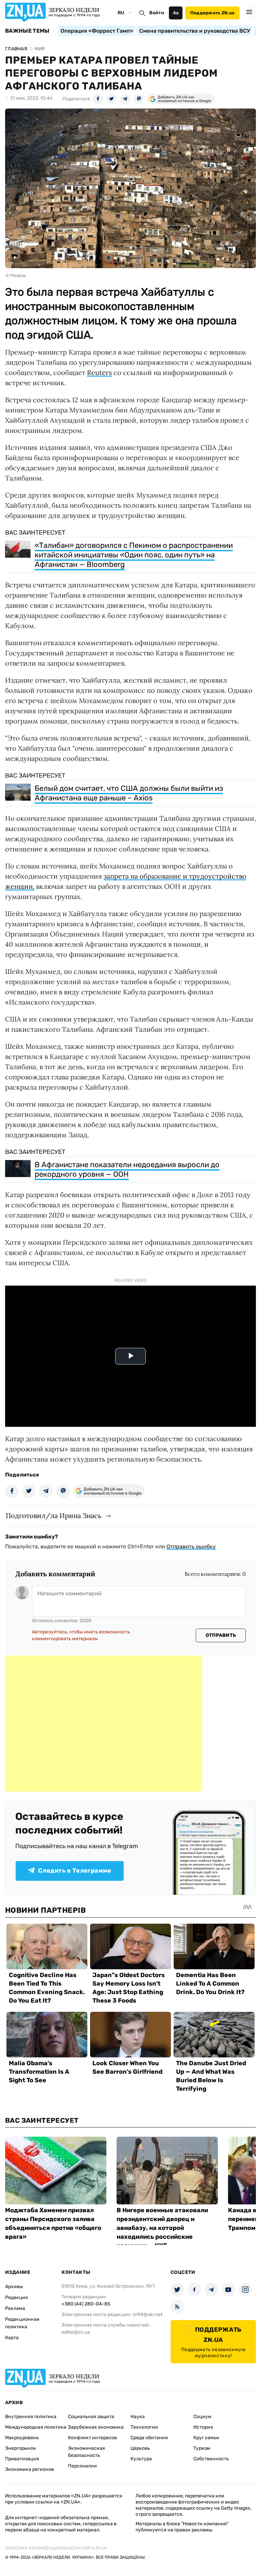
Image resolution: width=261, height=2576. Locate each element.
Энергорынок (21, 2448)
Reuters (99, 372)
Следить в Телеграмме (75, 1871)
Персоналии (82, 2466)
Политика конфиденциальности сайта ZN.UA (56, 2548)
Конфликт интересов (92, 2438)
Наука (138, 2417)
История (203, 2427)
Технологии (144, 2427)
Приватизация (22, 2459)
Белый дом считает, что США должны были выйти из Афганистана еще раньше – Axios (129, 793)
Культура (141, 2459)
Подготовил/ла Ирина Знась (54, 1515)
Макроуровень (22, 2438)
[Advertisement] (104, 1724)
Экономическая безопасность (86, 2452)
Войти (157, 13)
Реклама (15, 2308)
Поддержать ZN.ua (212, 13)
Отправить (221, 1635)
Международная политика (36, 2427)
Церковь (140, 2448)
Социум (202, 2417)
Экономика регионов (30, 2469)
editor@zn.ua (76, 2332)
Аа (176, 13)
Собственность (211, 2459)
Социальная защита (91, 2417)
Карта (12, 2338)
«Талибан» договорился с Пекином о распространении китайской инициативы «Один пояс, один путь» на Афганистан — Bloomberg (134, 555)
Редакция (16, 2297)
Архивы (14, 2287)
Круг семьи (206, 2438)
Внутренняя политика (31, 2417)
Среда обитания (149, 2438)
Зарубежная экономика (96, 2427)
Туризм (202, 2448)
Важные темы (27, 31)
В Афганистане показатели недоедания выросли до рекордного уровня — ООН (127, 1169)
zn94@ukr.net (147, 2314)
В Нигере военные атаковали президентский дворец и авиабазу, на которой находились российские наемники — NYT (162, 2228)
